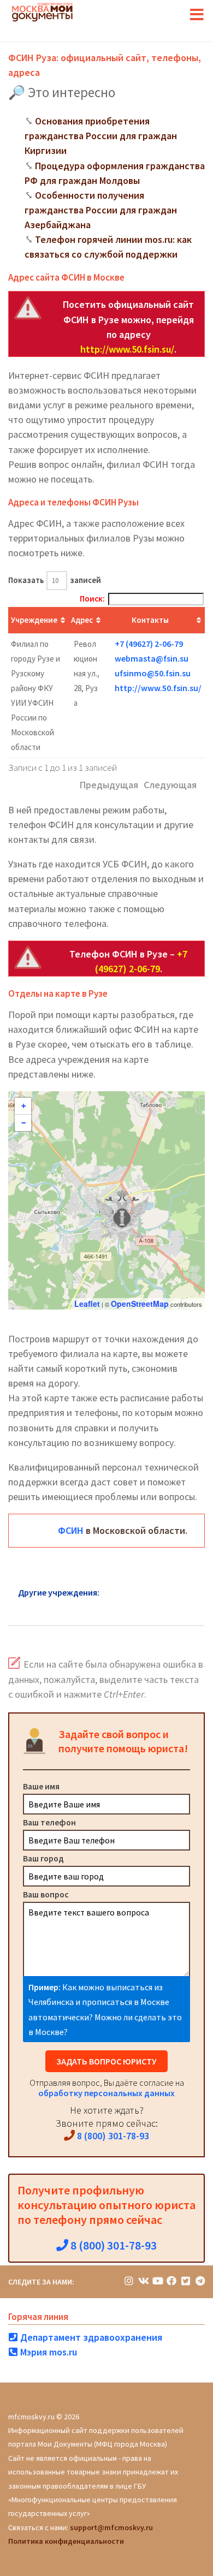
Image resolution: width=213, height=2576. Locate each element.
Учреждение (34, 620)
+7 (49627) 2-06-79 (149, 644)
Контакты (150, 620)
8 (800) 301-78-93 (112, 2136)
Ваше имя (41, 1786)
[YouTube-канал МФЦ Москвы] (157, 2281)
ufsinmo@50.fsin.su (153, 673)
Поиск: (92, 599)
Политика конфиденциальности (66, 2541)
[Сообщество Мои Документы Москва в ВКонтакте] (143, 2281)
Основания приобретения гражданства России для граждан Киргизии (101, 136)
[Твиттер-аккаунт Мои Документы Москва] (186, 2281)
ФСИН (71, 1530)
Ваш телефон (49, 1822)
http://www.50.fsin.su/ (127, 349)
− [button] (23, 1123)
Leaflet (87, 1304)
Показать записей (55, 580)
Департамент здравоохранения (90, 2337)
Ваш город (43, 1858)
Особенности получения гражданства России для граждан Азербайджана (101, 210)
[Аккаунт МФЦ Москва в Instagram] (129, 2281)
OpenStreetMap (140, 1304)
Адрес (82, 620)
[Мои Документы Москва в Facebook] (171, 2281)
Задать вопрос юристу (106, 2061)
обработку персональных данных (106, 2093)
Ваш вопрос (46, 1894)
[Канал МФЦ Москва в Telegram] (200, 2281)
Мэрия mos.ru (48, 2352)
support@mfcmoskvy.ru (111, 2527)
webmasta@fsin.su (152, 658)
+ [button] (23, 1106)
